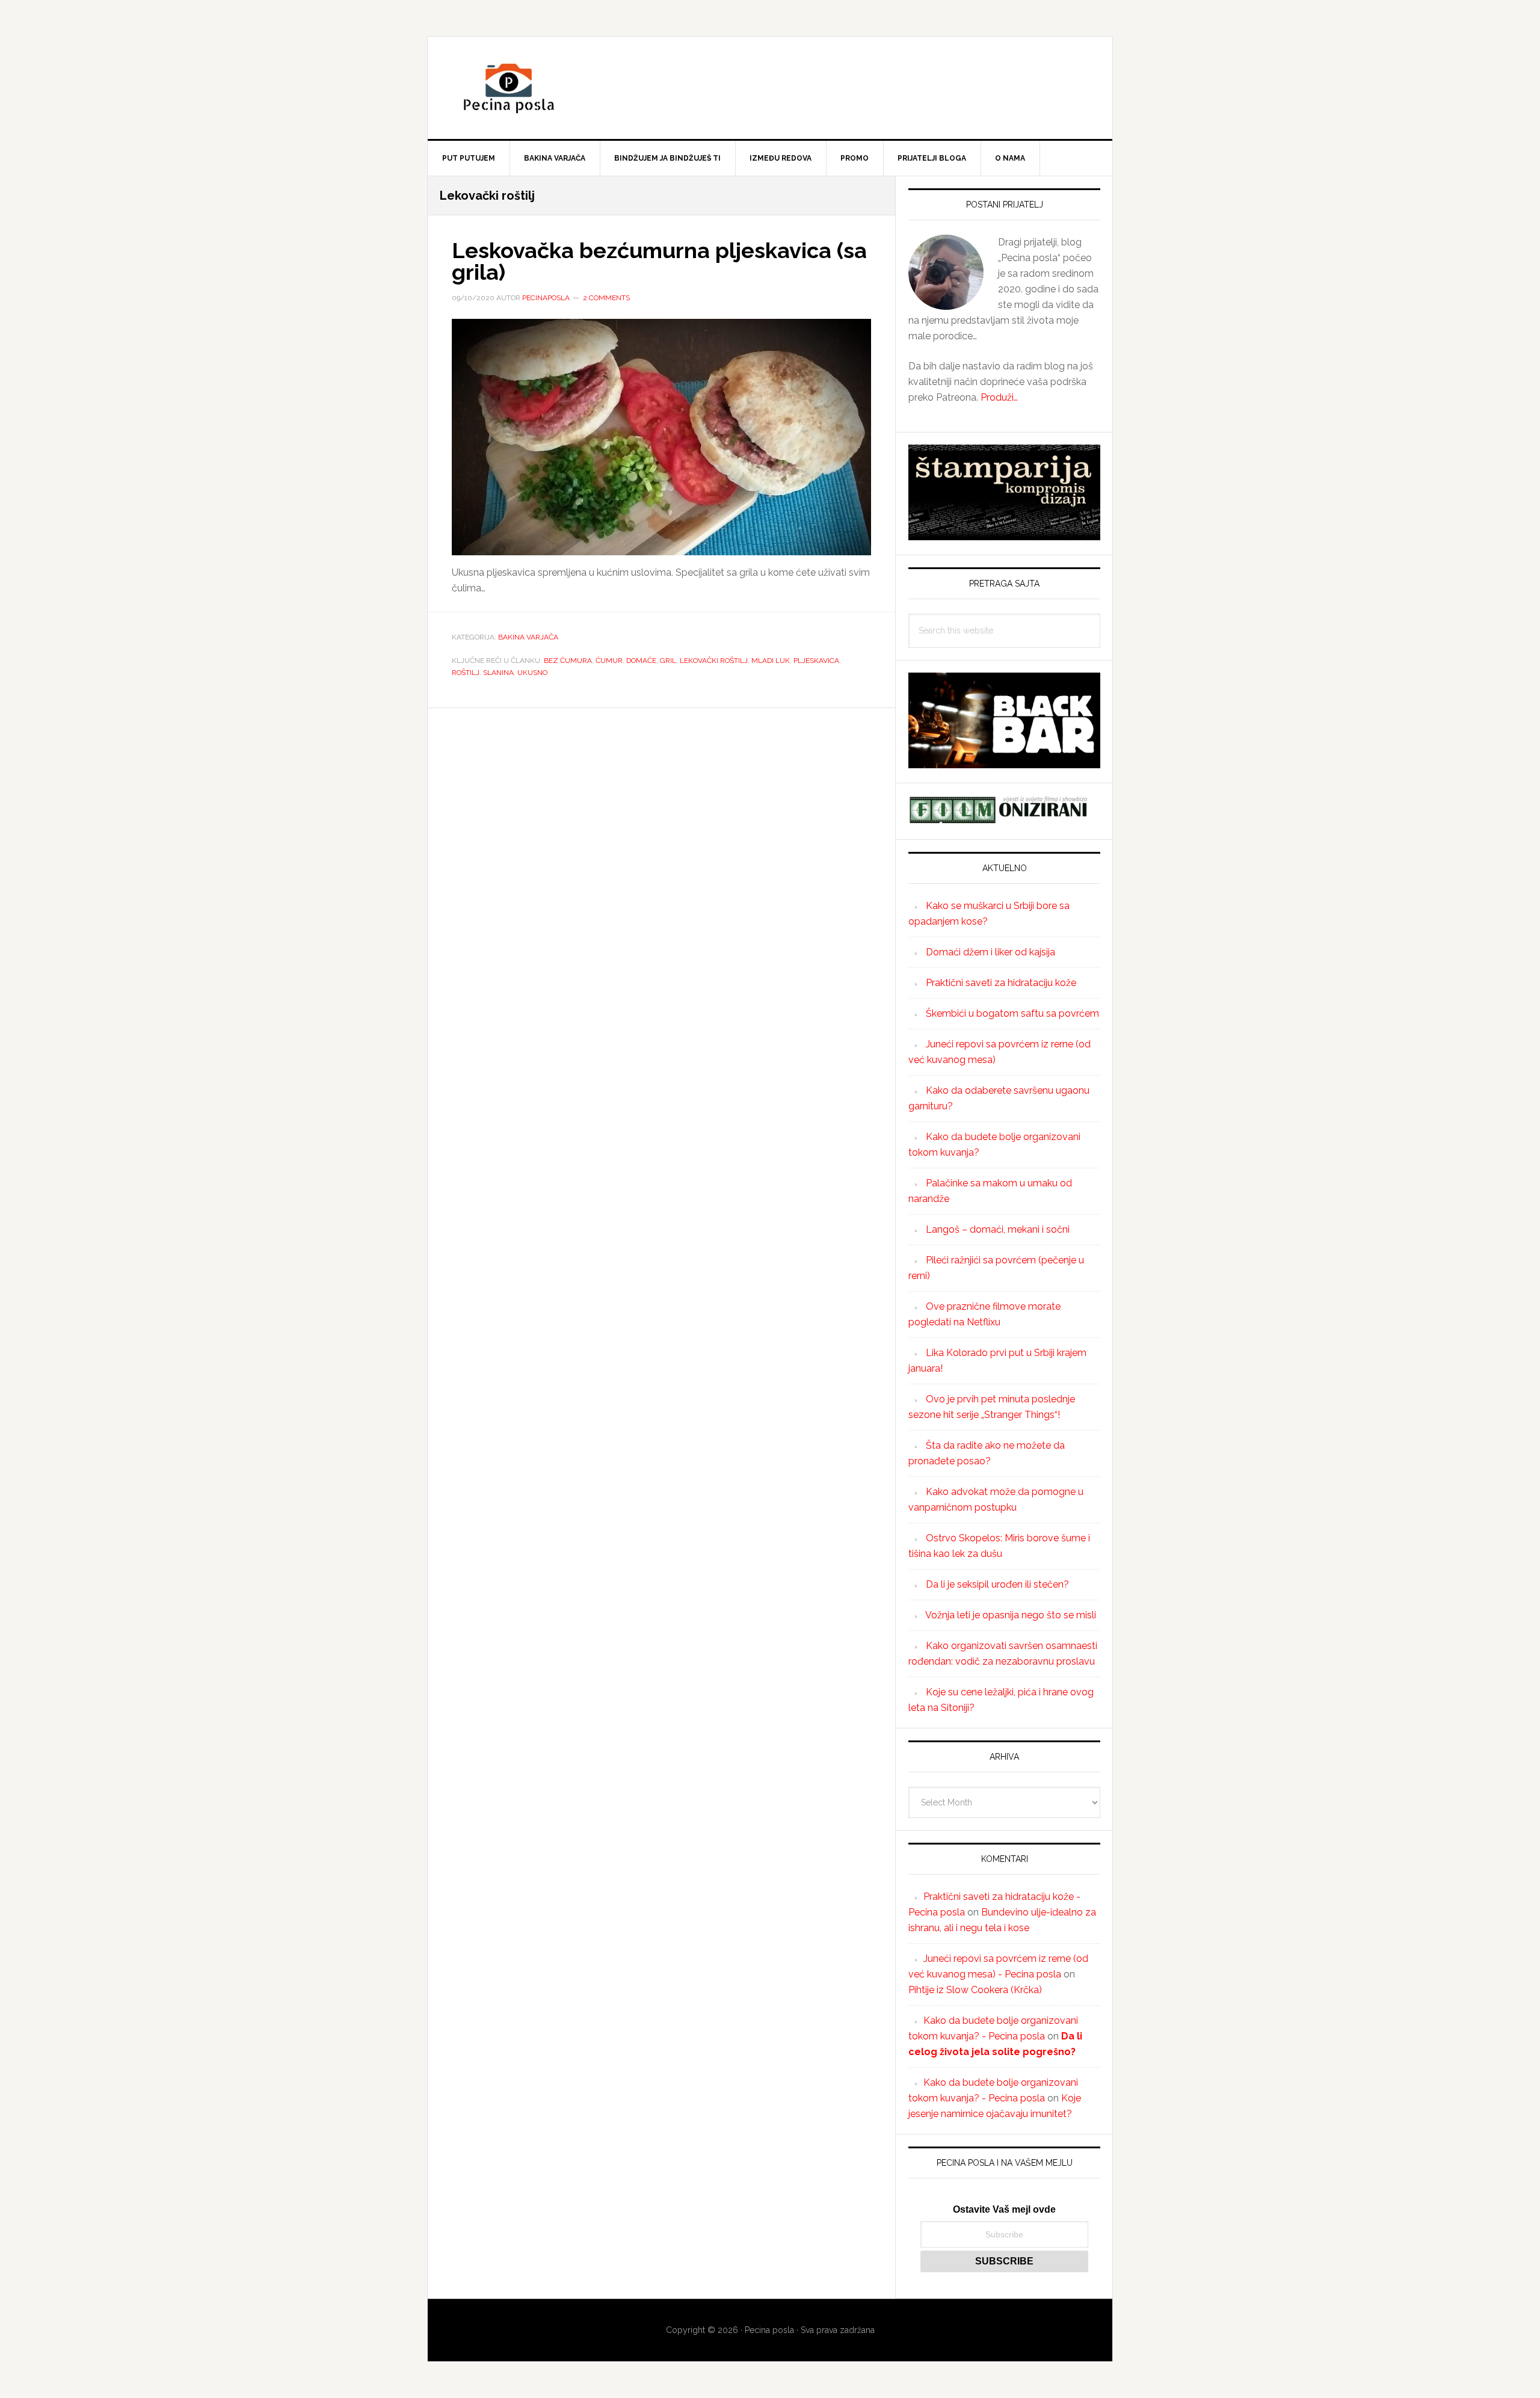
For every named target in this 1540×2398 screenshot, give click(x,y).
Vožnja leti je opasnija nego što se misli (1011, 1615)
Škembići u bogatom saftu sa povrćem (1012, 1013)
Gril (668, 661)
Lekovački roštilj (714, 661)
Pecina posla (770, 88)
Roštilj (466, 673)
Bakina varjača (528, 637)
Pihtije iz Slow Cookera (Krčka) (975, 1990)
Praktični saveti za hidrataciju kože (1001, 983)
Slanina (498, 673)
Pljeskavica (816, 661)
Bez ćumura (568, 661)
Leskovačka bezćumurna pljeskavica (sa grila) (659, 261)
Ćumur (609, 661)
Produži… (999, 397)
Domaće (641, 661)
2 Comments (606, 298)
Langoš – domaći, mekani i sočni (998, 1229)
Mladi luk (771, 661)
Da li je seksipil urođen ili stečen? (997, 1584)
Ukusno (532, 673)
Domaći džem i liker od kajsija (990, 952)
